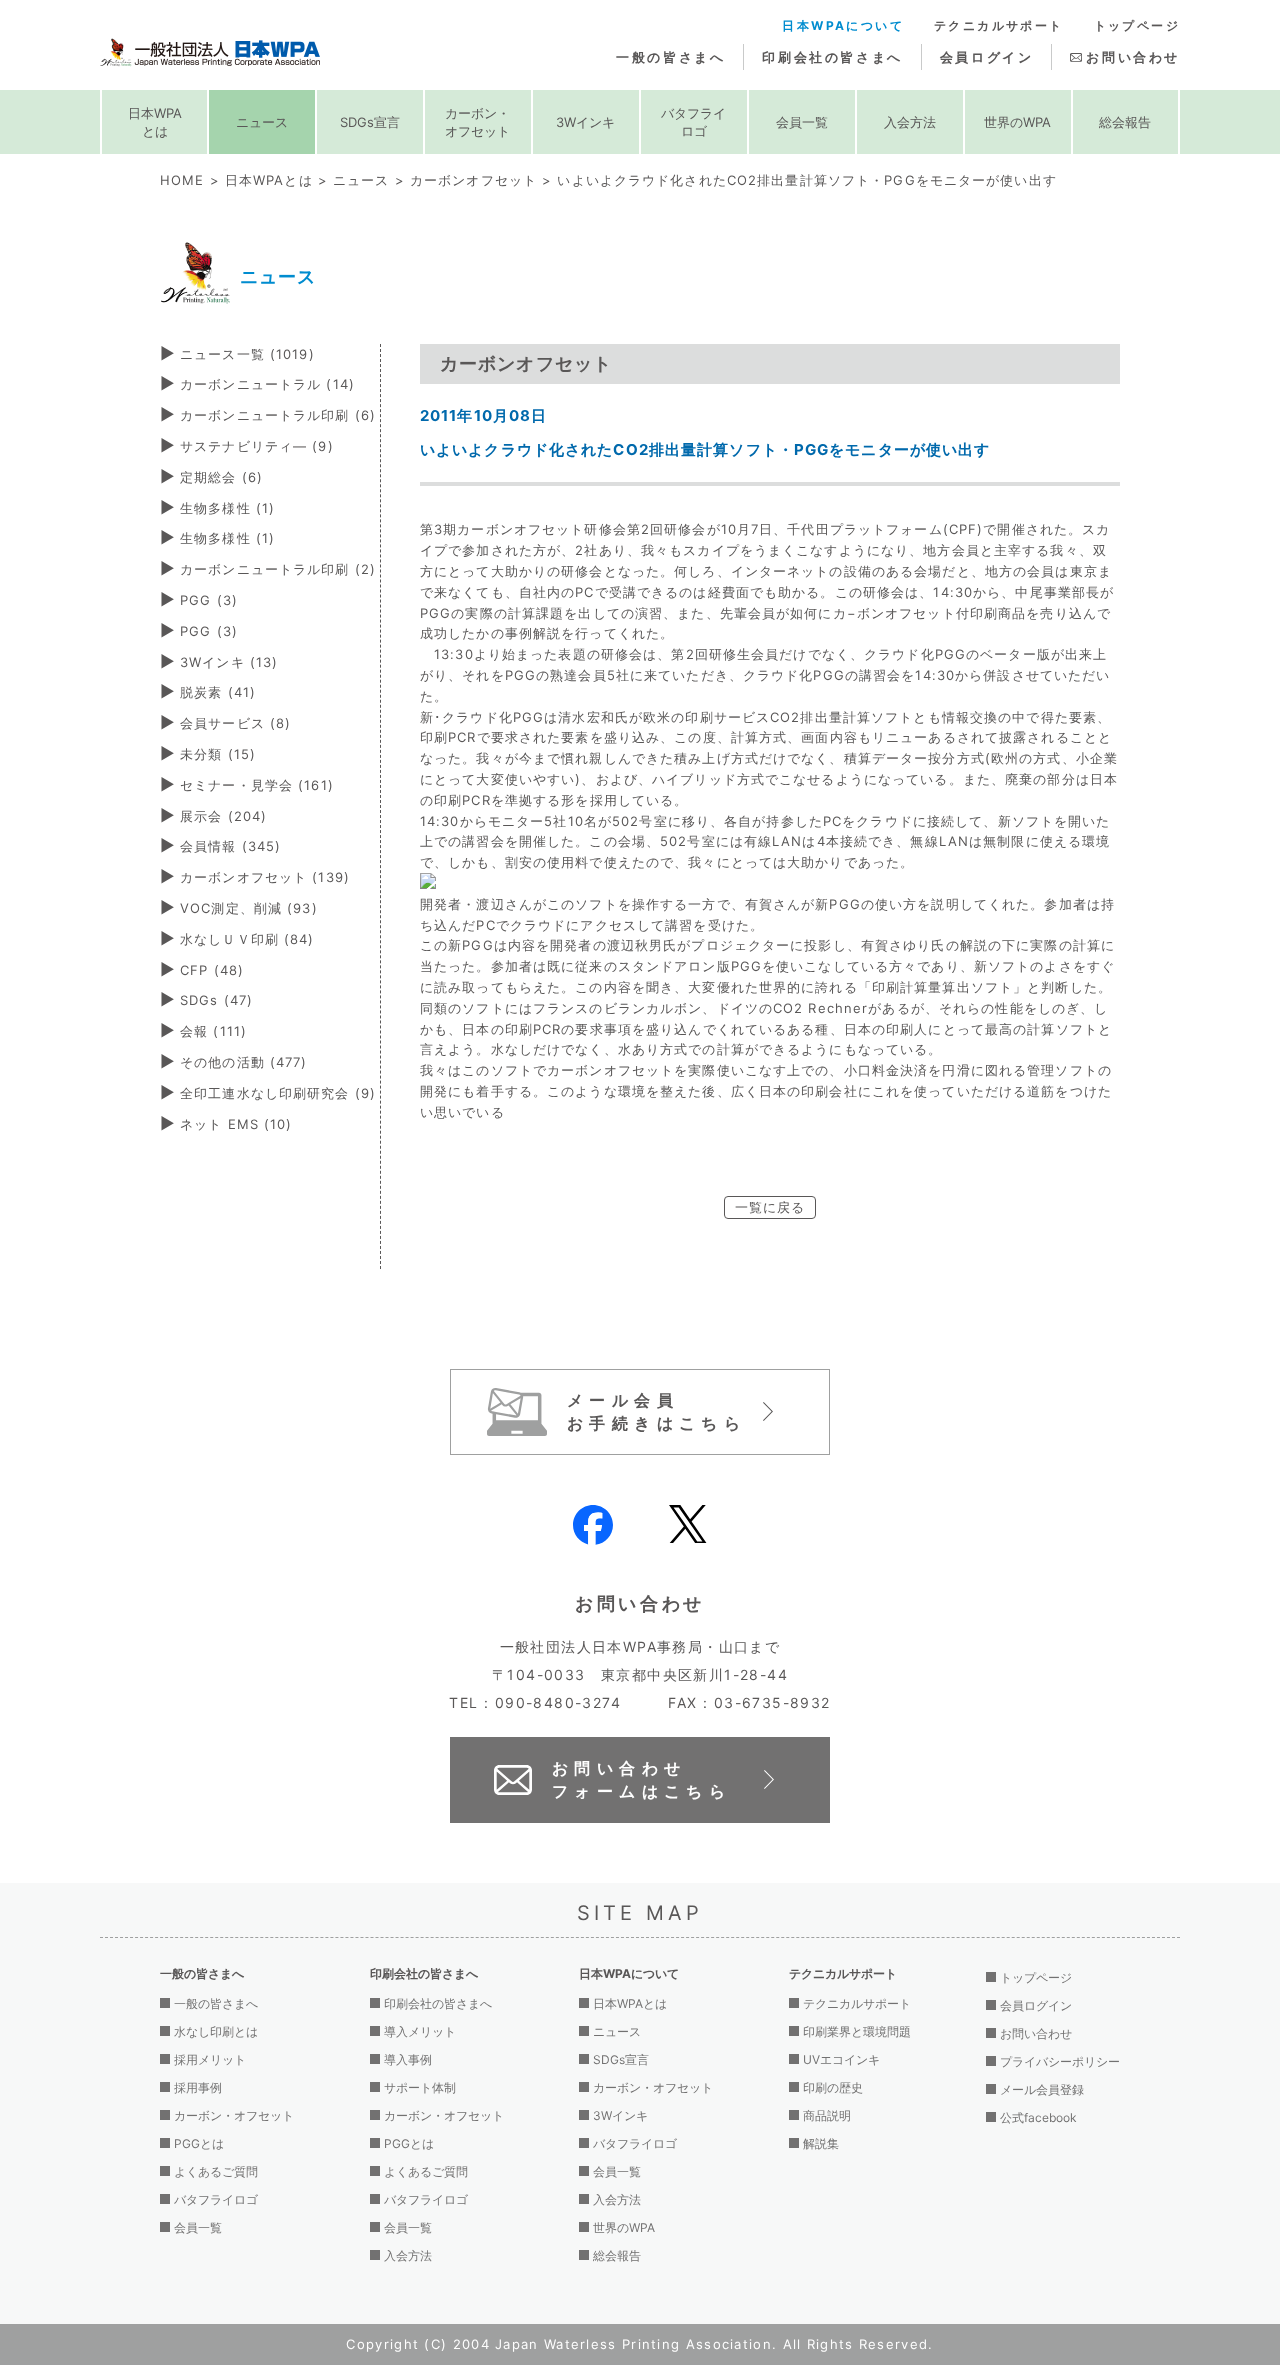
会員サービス (235, 723)
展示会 (223, 816)
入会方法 (910, 122)
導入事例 (408, 2059)
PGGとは (199, 2143)
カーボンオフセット (473, 180)
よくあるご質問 (216, 2171)
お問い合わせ (1133, 57)
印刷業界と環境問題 (857, 2031)
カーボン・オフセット (477, 122)
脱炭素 (218, 692)
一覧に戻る (770, 1207)
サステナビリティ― (257, 446)
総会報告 (1125, 122)
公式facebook (1038, 2117)
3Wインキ (585, 122)
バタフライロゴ (693, 122)
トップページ (1137, 25)
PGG (209, 600)
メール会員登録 (1042, 2089)
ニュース (262, 122)
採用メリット (210, 2059)
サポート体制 (420, 2087)
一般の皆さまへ (670, 57)
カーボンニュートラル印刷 (278, 415)
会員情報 (230, 846)
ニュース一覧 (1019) (247, 354)
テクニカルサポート (999, 25)
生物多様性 (227, 508)
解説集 (821, 2143)
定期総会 (221, 477)
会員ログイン (987, 57)
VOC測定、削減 (249, 908)
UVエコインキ (841, 2059)
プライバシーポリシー (1060, 2061)
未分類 (218, 754)
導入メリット (420, 2031)
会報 (213, 1031)
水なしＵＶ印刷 (247, 939)
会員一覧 (802, 122)
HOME (182, 180)
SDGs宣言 (370, 122)
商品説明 (827, 2115)
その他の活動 (243, 1062)
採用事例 (198, 2087)
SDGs (216, 1000)
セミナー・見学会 (257, 785)
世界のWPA (1017, 122)
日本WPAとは (155, 122)
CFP (212, 970)
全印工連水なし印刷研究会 (278, 1093)
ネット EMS (236, 1124)
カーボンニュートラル (267, 384)
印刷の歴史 (833, 2087)
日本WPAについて (843, 25)
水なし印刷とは (216, 2031)
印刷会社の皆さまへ (832, 57)
